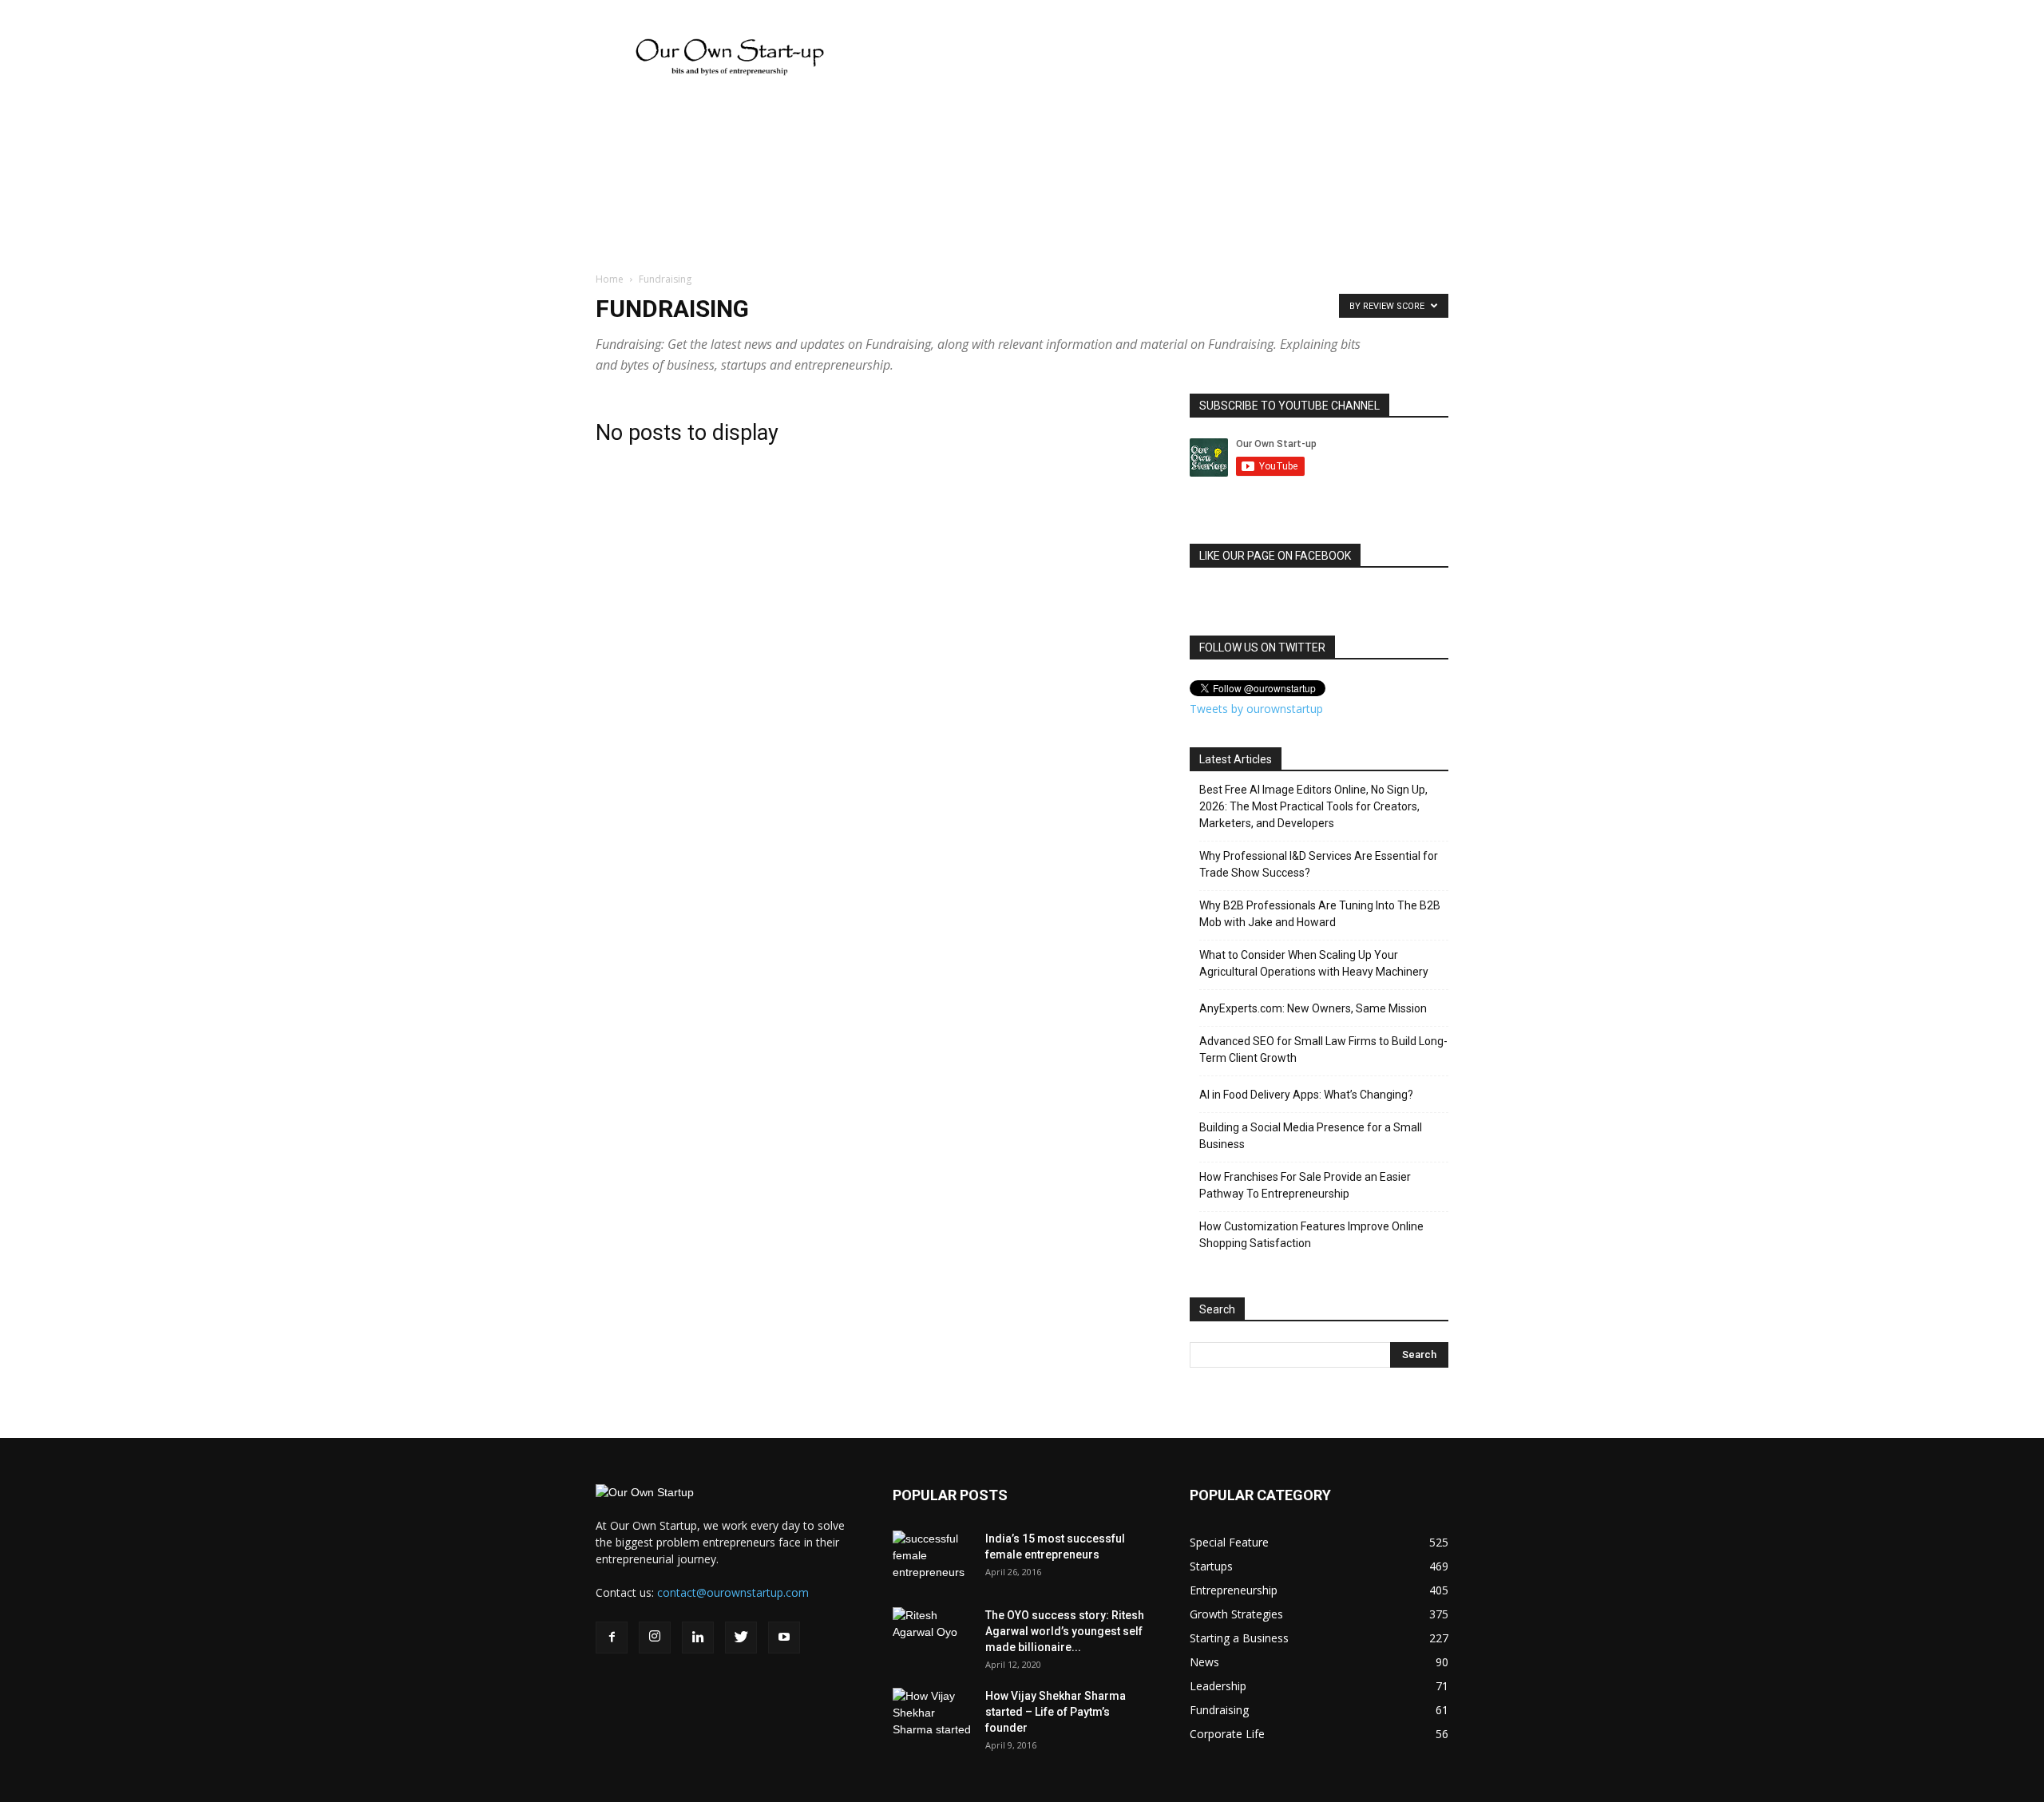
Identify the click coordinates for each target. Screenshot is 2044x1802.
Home (610, 279)
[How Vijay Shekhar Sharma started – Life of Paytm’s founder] (933, 1716)
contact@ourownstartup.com (733, 1592)
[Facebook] (612, 1638)
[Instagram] (655, 1638)
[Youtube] (784, 1638)
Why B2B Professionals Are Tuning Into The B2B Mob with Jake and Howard (1320, 914)
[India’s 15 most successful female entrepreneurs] (933, 1558)
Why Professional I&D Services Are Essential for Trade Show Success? (1319, 864)
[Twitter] (741, 1638)
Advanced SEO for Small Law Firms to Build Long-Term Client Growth (1323, 1050)
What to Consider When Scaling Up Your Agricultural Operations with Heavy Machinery (1314, 963)
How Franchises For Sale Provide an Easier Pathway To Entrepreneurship (1305, 1185)
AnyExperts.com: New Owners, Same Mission (1313, 1008)
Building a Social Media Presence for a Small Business (1311, 1136)
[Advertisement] (48, 420)
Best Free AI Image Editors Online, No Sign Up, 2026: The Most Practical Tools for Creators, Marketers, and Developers (1313, 806)
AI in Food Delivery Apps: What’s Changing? (1306, 1095)
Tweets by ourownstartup (1256, 709)
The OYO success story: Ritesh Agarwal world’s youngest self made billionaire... (1065, 1631)
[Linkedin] (698, 1638)
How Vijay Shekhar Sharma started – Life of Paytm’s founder (1056, 1712)
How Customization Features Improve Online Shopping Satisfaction (1311, 1235)
